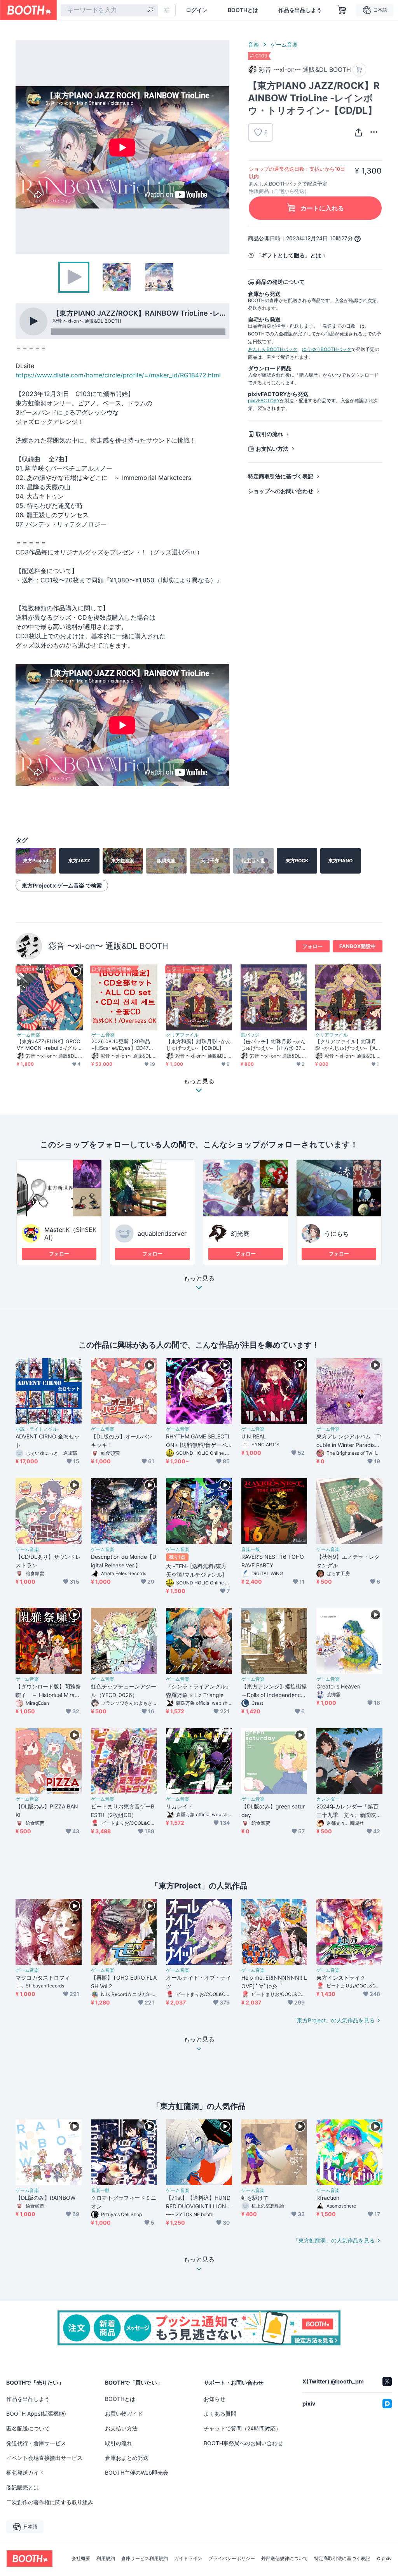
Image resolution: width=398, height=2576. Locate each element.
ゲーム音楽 (284, 44)
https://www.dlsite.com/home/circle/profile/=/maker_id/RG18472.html (118, 375)
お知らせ (215, 2399)
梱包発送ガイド (25, 2473)
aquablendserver (162, 1233)
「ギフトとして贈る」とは (288, 255)
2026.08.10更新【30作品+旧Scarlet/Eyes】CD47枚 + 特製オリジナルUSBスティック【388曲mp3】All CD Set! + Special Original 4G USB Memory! (124, 1045)
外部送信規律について (285, 2559)
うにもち (337, 1233)
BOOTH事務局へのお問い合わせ (243, 2443)
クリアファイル (182, 1035)
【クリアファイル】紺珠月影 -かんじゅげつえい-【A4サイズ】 (347, 1045)
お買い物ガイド (124, 2414)
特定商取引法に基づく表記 (281, 476)
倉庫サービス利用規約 (145, 2559)
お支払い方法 (272, 449)
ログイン (197, 10)
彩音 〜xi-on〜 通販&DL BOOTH (108, 946)
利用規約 (106, 2559)
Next (223, 147)
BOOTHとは (243, 10)
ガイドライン (188, 2559)
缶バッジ (250, 1035)
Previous (22, 147)
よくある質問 (220, 2414)
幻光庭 (240, 1233)
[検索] (150, 10)
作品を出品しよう (300, 10)
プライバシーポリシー (232, 2559)
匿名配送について (28, 2428)
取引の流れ (269, 434)
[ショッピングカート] (342, 10)
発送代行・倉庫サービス (36, 2443)
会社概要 (81, 2559)
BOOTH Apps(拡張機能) (36, 2414)
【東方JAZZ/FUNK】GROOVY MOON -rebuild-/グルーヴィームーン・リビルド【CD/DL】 (50, 1045)
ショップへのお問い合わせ (281, 491)
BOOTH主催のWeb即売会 (137, 2473)
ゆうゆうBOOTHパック (327, 349)
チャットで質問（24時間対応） (242, 2428)
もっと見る (199, 1278)
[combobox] (109, 10)
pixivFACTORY (264, 400)
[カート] (359, 70)
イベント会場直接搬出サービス (44, 2458)
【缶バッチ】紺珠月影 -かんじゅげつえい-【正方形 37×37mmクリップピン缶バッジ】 (273, 1045)
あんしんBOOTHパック (273, 349)
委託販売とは (23, 2487)
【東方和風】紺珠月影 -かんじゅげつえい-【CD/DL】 (198, 1045)
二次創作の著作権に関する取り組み (50, 2502)
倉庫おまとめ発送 (127, 2458)
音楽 (253, 44)
